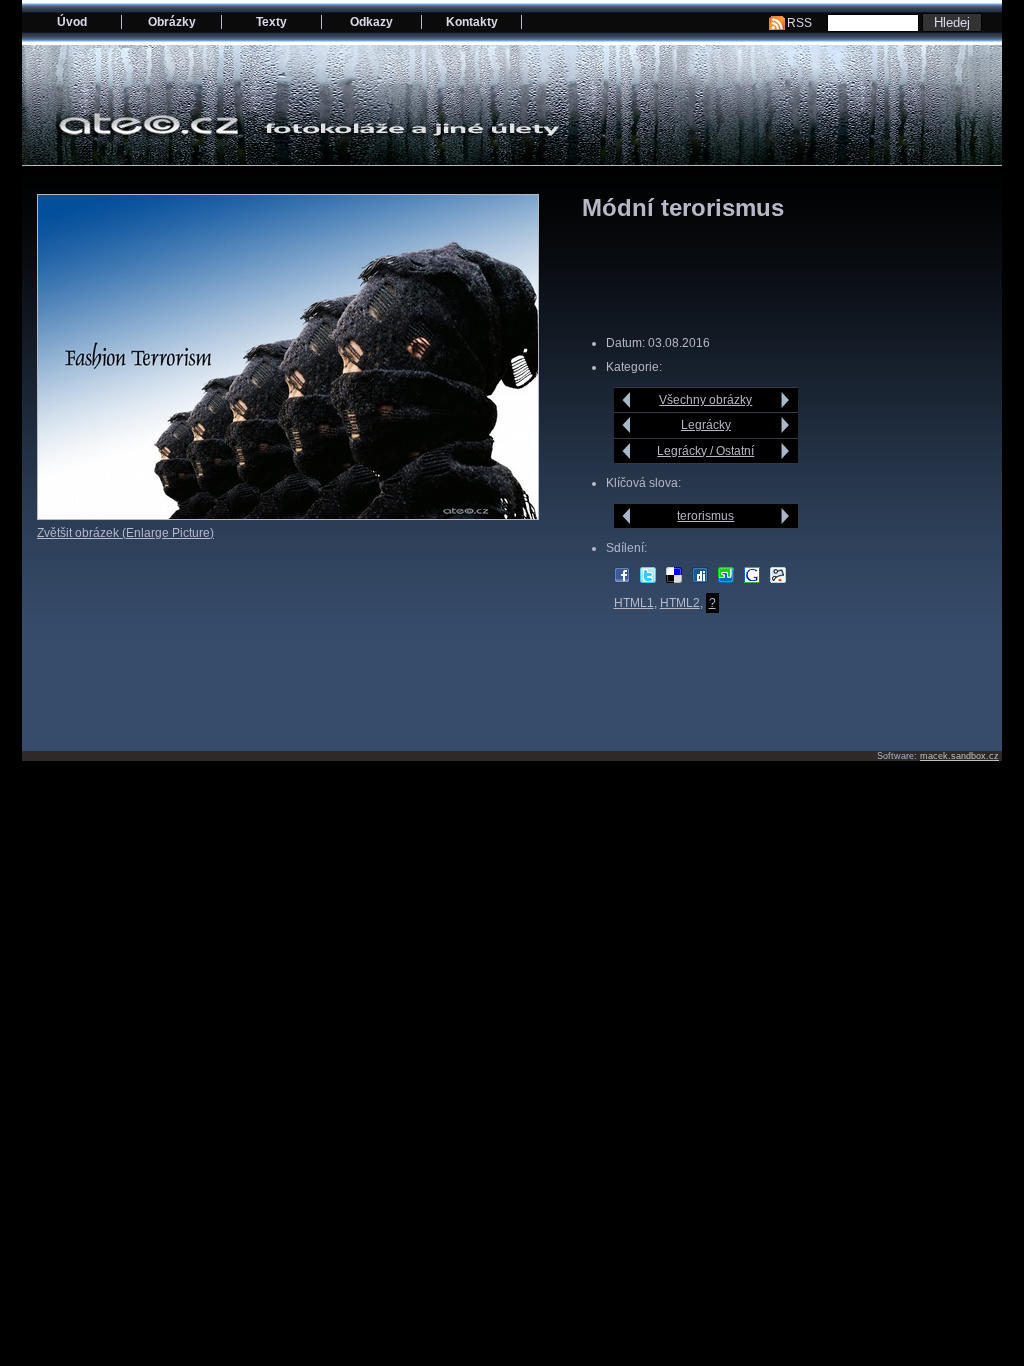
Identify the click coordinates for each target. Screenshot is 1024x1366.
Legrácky (706, 425)
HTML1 (634, 603)
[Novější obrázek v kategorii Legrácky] (626, 425)
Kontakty (472, 22)
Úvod (72, 22)
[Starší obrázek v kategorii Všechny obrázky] (785, 400)
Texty (271, 22)
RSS (799, 23)
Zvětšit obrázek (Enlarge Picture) (125, 533)
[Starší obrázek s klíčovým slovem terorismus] (785, 516)
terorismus (705, 516)
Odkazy (371, 22)
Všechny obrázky (705, 400)
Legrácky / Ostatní (705, 451)
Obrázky (172, 22)
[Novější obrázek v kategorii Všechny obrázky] (626, 400)
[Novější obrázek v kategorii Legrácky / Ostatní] (626, 451)
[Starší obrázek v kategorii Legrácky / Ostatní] (785, 451)
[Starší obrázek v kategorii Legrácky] (785, 425)
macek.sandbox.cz (959, 756)
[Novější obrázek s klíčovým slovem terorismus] (626, 516)
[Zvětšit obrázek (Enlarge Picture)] (288, 516)
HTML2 (680, 603)
